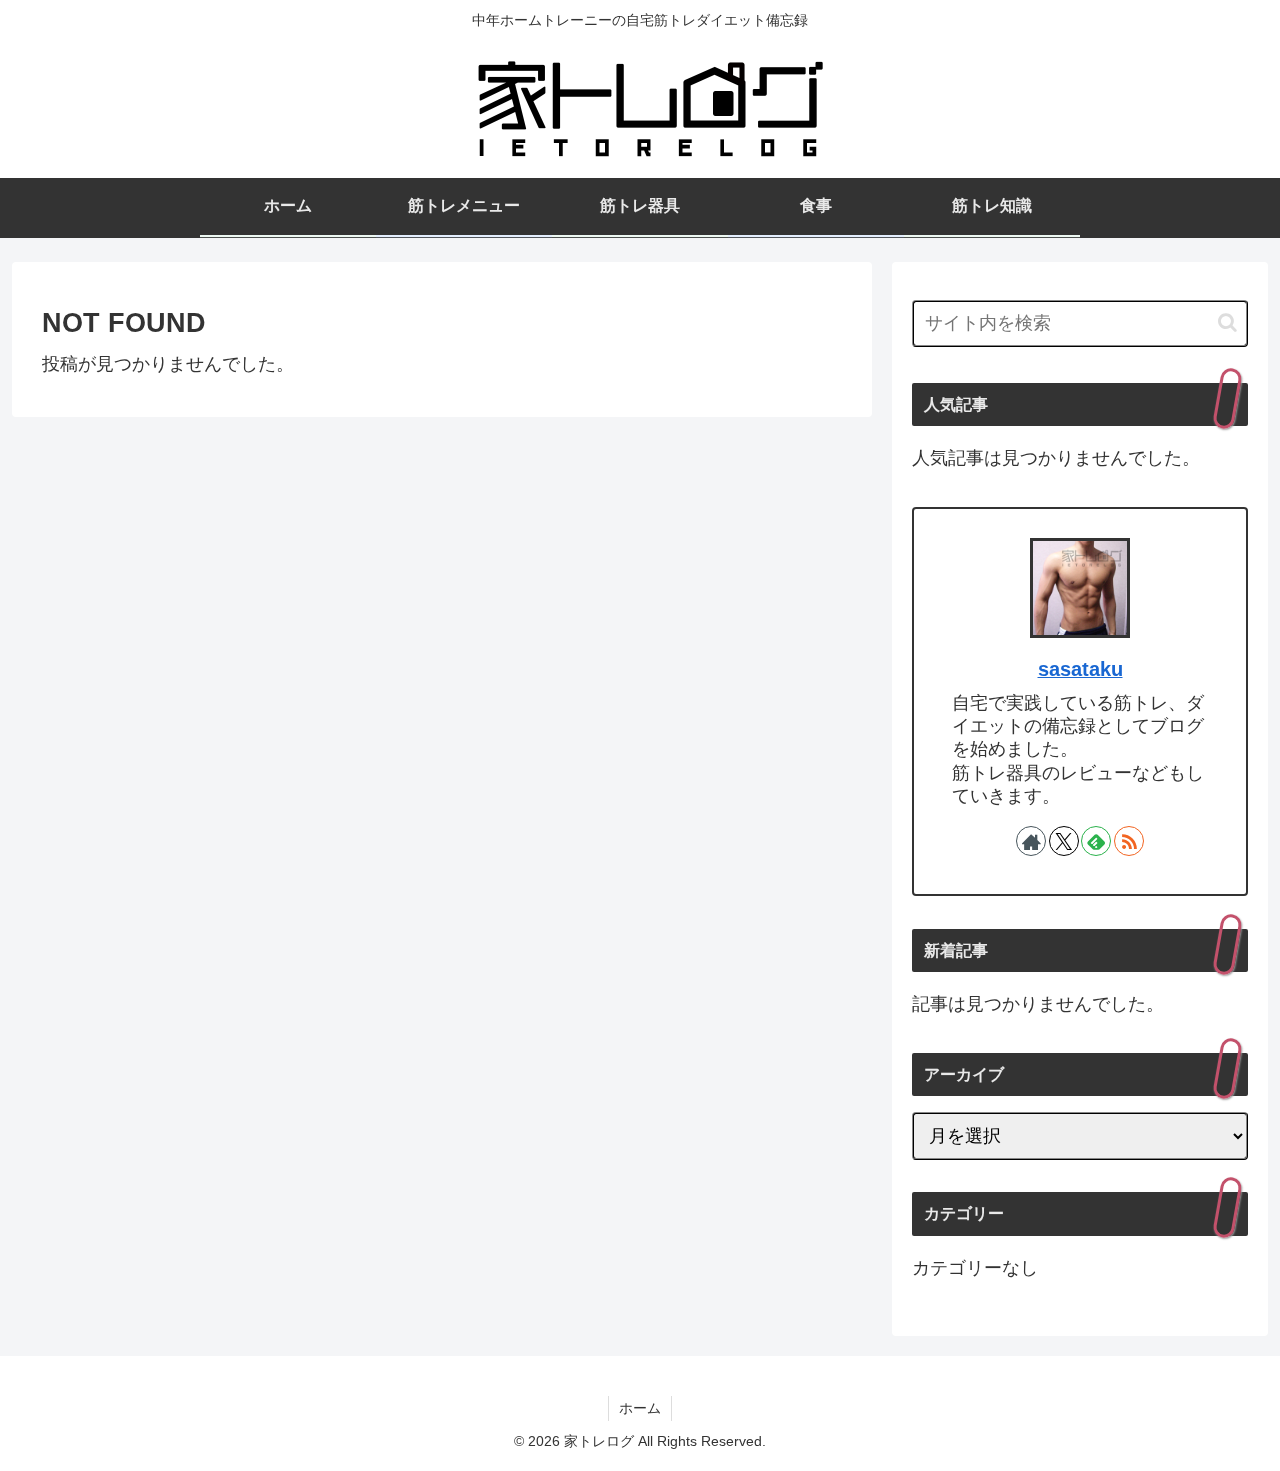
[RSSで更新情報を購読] (1129, 841)
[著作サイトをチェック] (1031, 841)
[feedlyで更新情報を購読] (1096, 841)
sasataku (1080, 669)
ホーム (640, 1408)
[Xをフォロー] (1064, 841)
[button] (1227, 322)
